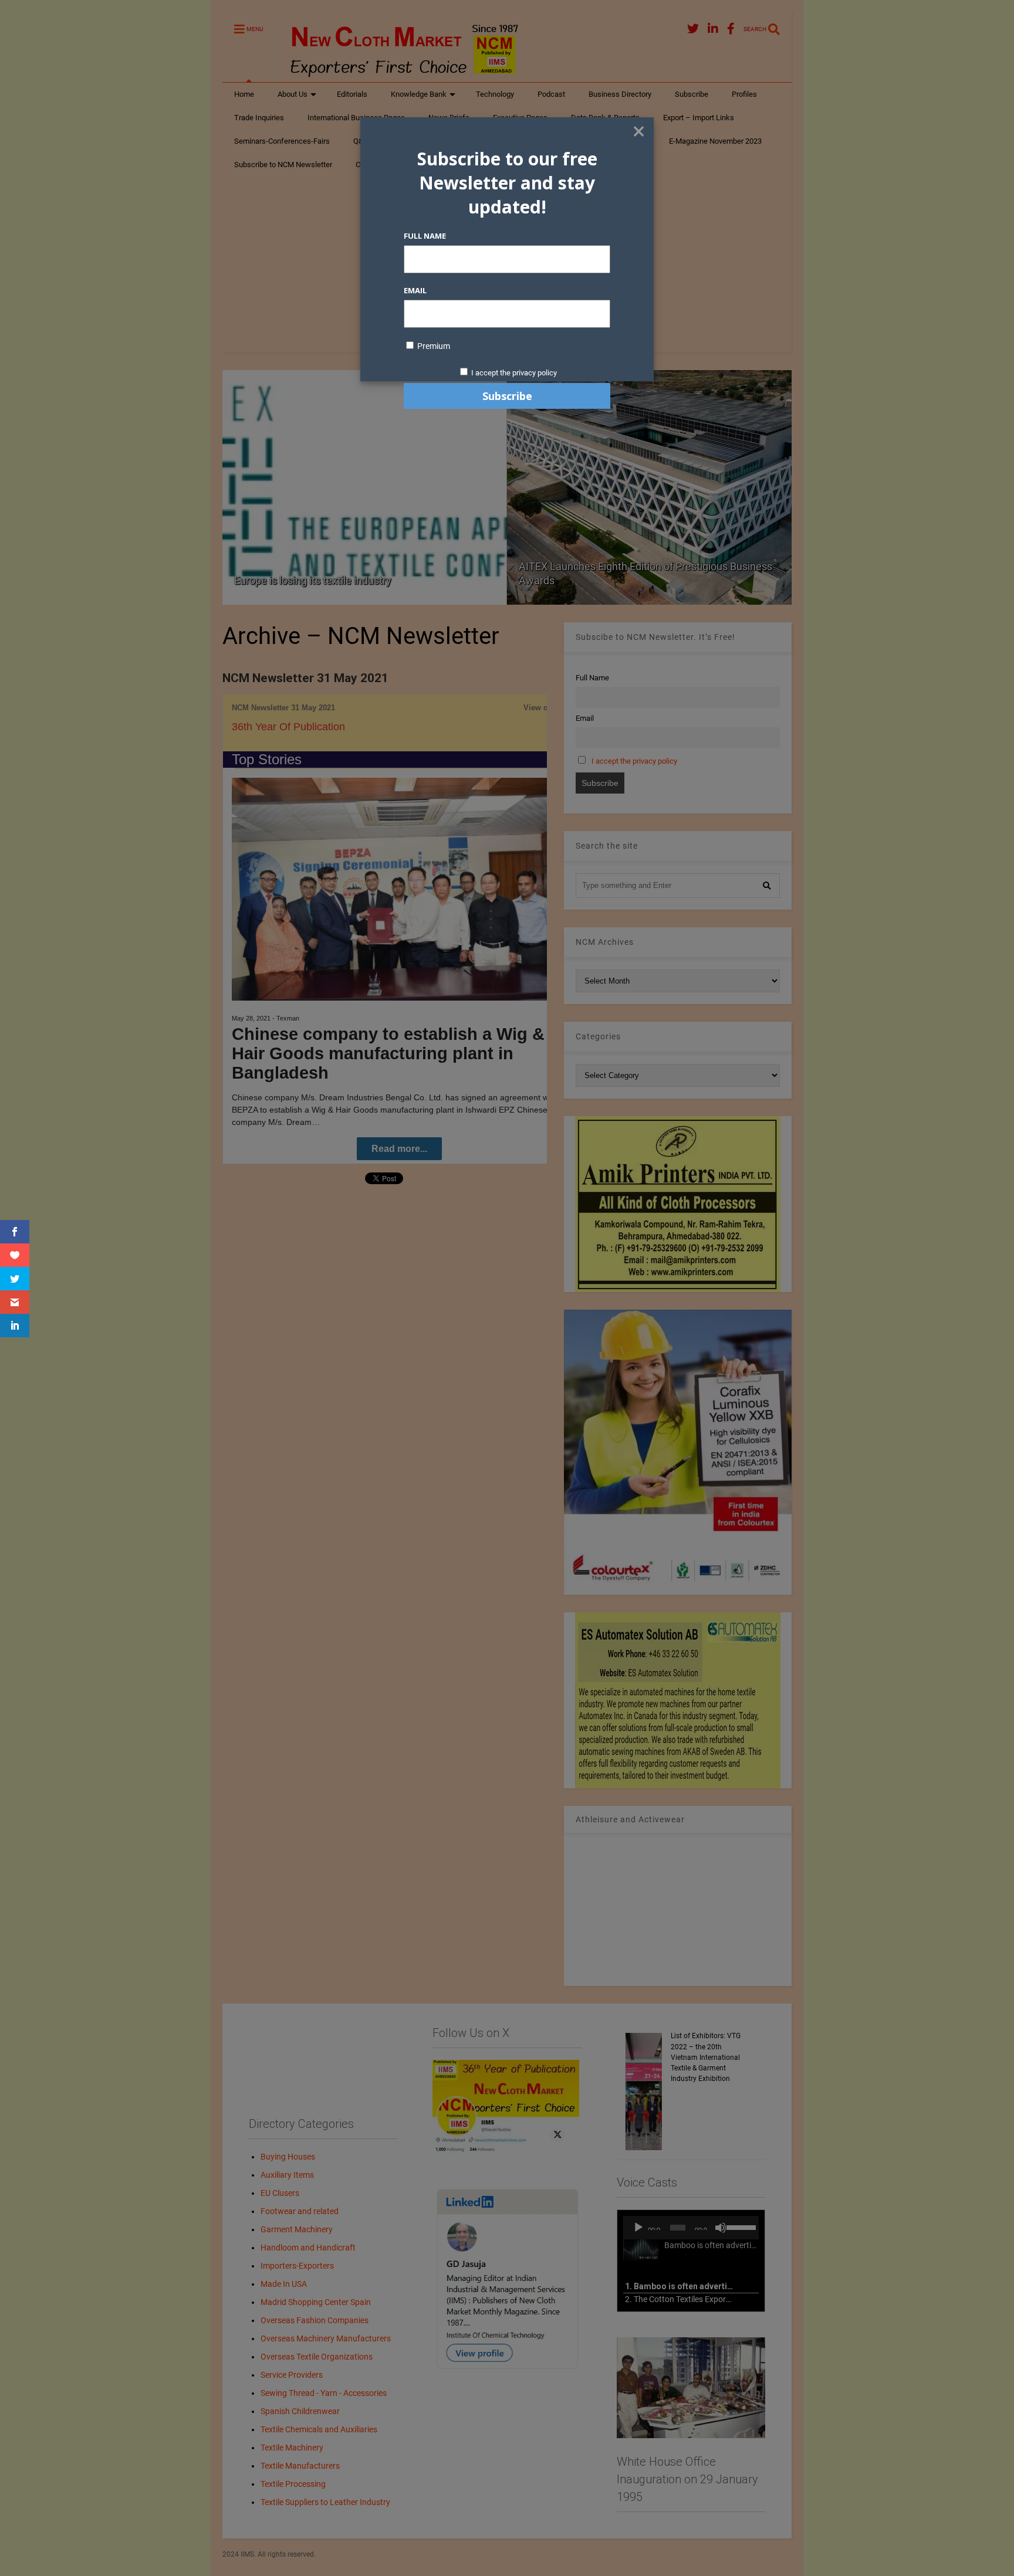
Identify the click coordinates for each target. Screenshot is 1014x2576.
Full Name (425, 236)
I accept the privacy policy (514, 373)
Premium (433, 346)
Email (415, 290)
